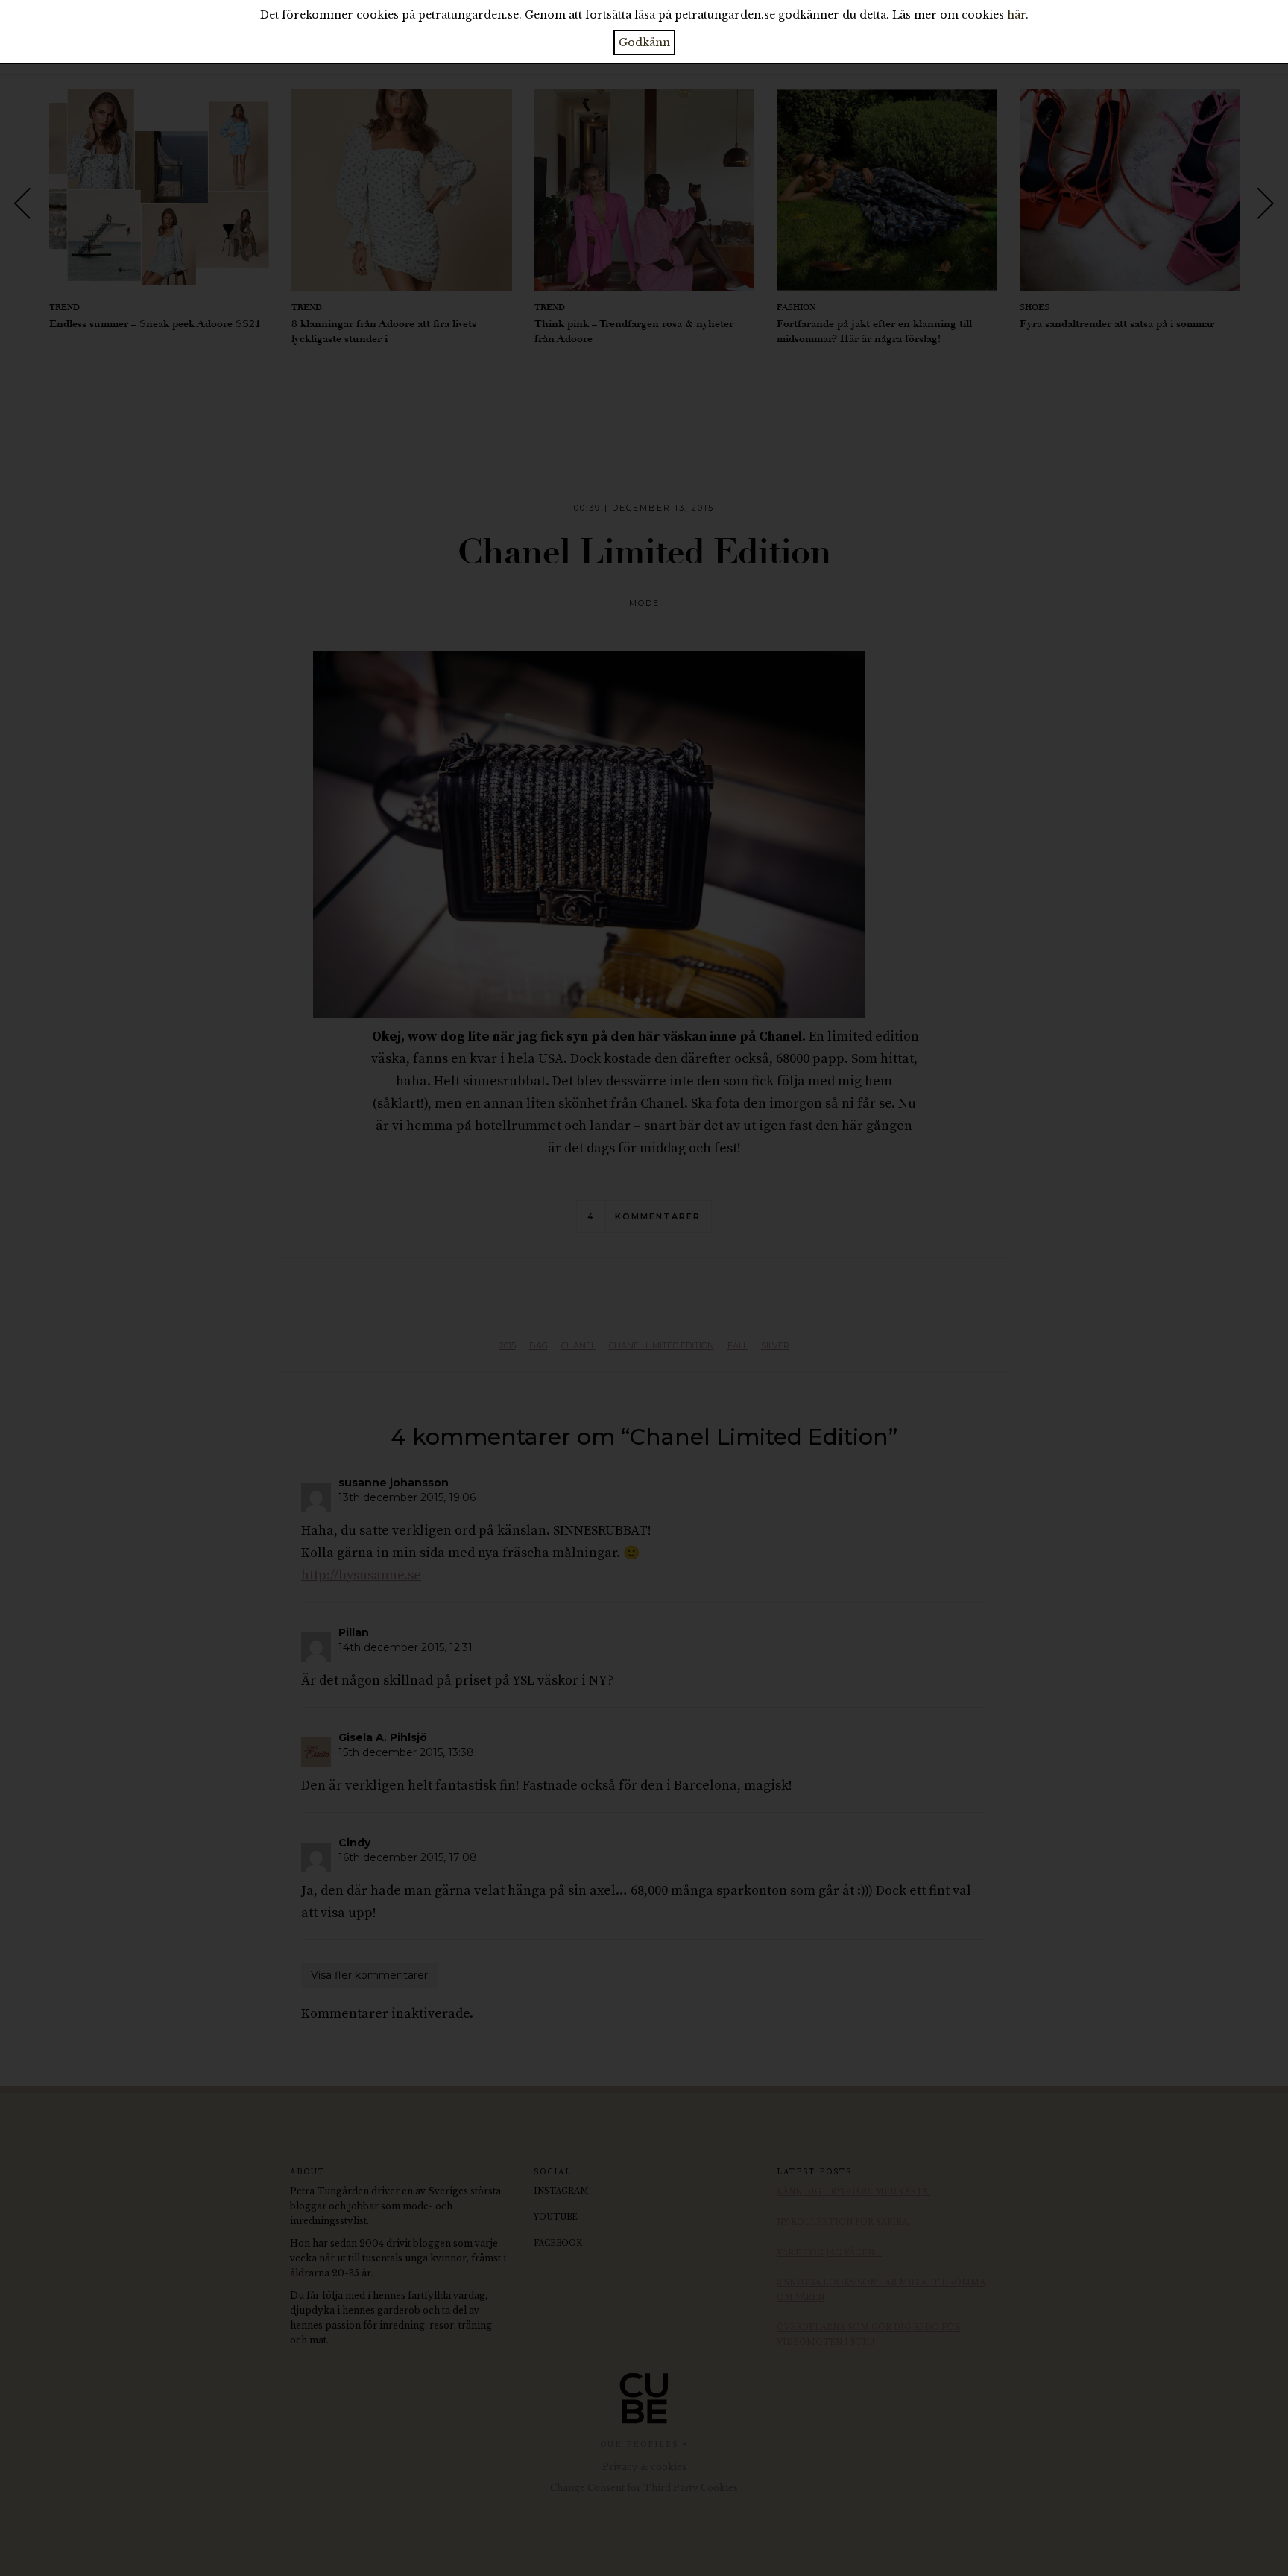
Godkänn (644, 42)
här (1016, 15)
